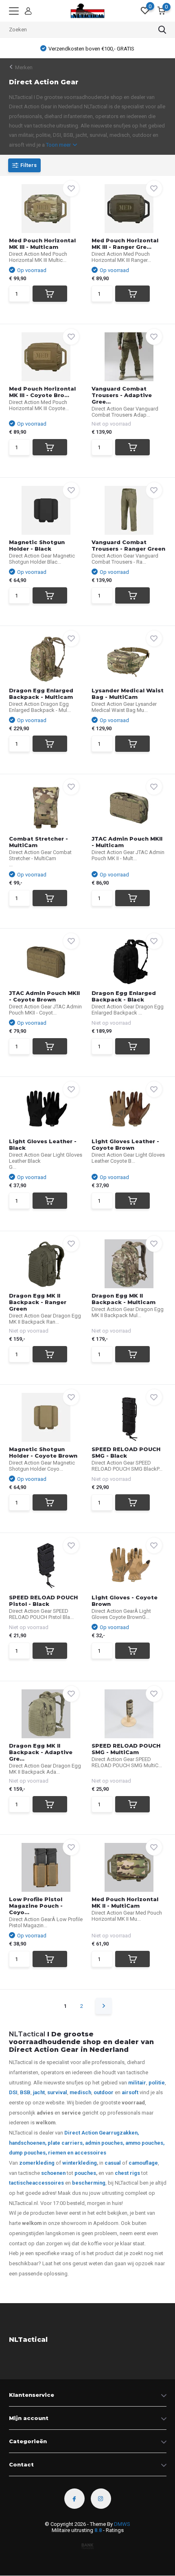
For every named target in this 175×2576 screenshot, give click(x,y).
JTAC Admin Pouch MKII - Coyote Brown (44, 996)
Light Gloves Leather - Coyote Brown (125, 1144)
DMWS (122, 2524)
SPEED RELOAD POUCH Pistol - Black (43, 1601)
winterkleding (80, 2163)
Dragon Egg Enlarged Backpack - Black (124, 996)
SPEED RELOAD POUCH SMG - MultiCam (126, 1749)
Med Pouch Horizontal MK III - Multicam (42, 244)
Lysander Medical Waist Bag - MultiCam (128, 694)
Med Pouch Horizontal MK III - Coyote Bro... (42, 392)
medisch (80, 2092)
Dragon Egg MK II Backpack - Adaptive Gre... (41, 1752)
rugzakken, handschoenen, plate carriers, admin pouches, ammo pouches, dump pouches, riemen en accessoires (87, 2143)
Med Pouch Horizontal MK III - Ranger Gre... (125, 244)
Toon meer (59, 145)
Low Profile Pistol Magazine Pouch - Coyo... (36, 1906)
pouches (85, 2173)
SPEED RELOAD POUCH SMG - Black (126, 1452)
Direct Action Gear (88, 2133)
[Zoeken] (162, 30)
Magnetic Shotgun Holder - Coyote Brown (43, 1452)
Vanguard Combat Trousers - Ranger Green (128, 545)
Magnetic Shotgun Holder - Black (37, 545)
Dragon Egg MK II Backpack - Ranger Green (38, 1302)
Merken (24, 67)
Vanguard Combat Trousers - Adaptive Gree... (122, 395)
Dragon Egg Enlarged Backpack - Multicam (41, 694)
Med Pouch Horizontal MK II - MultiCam (125, 1902)
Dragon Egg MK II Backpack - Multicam (124, 1299)
